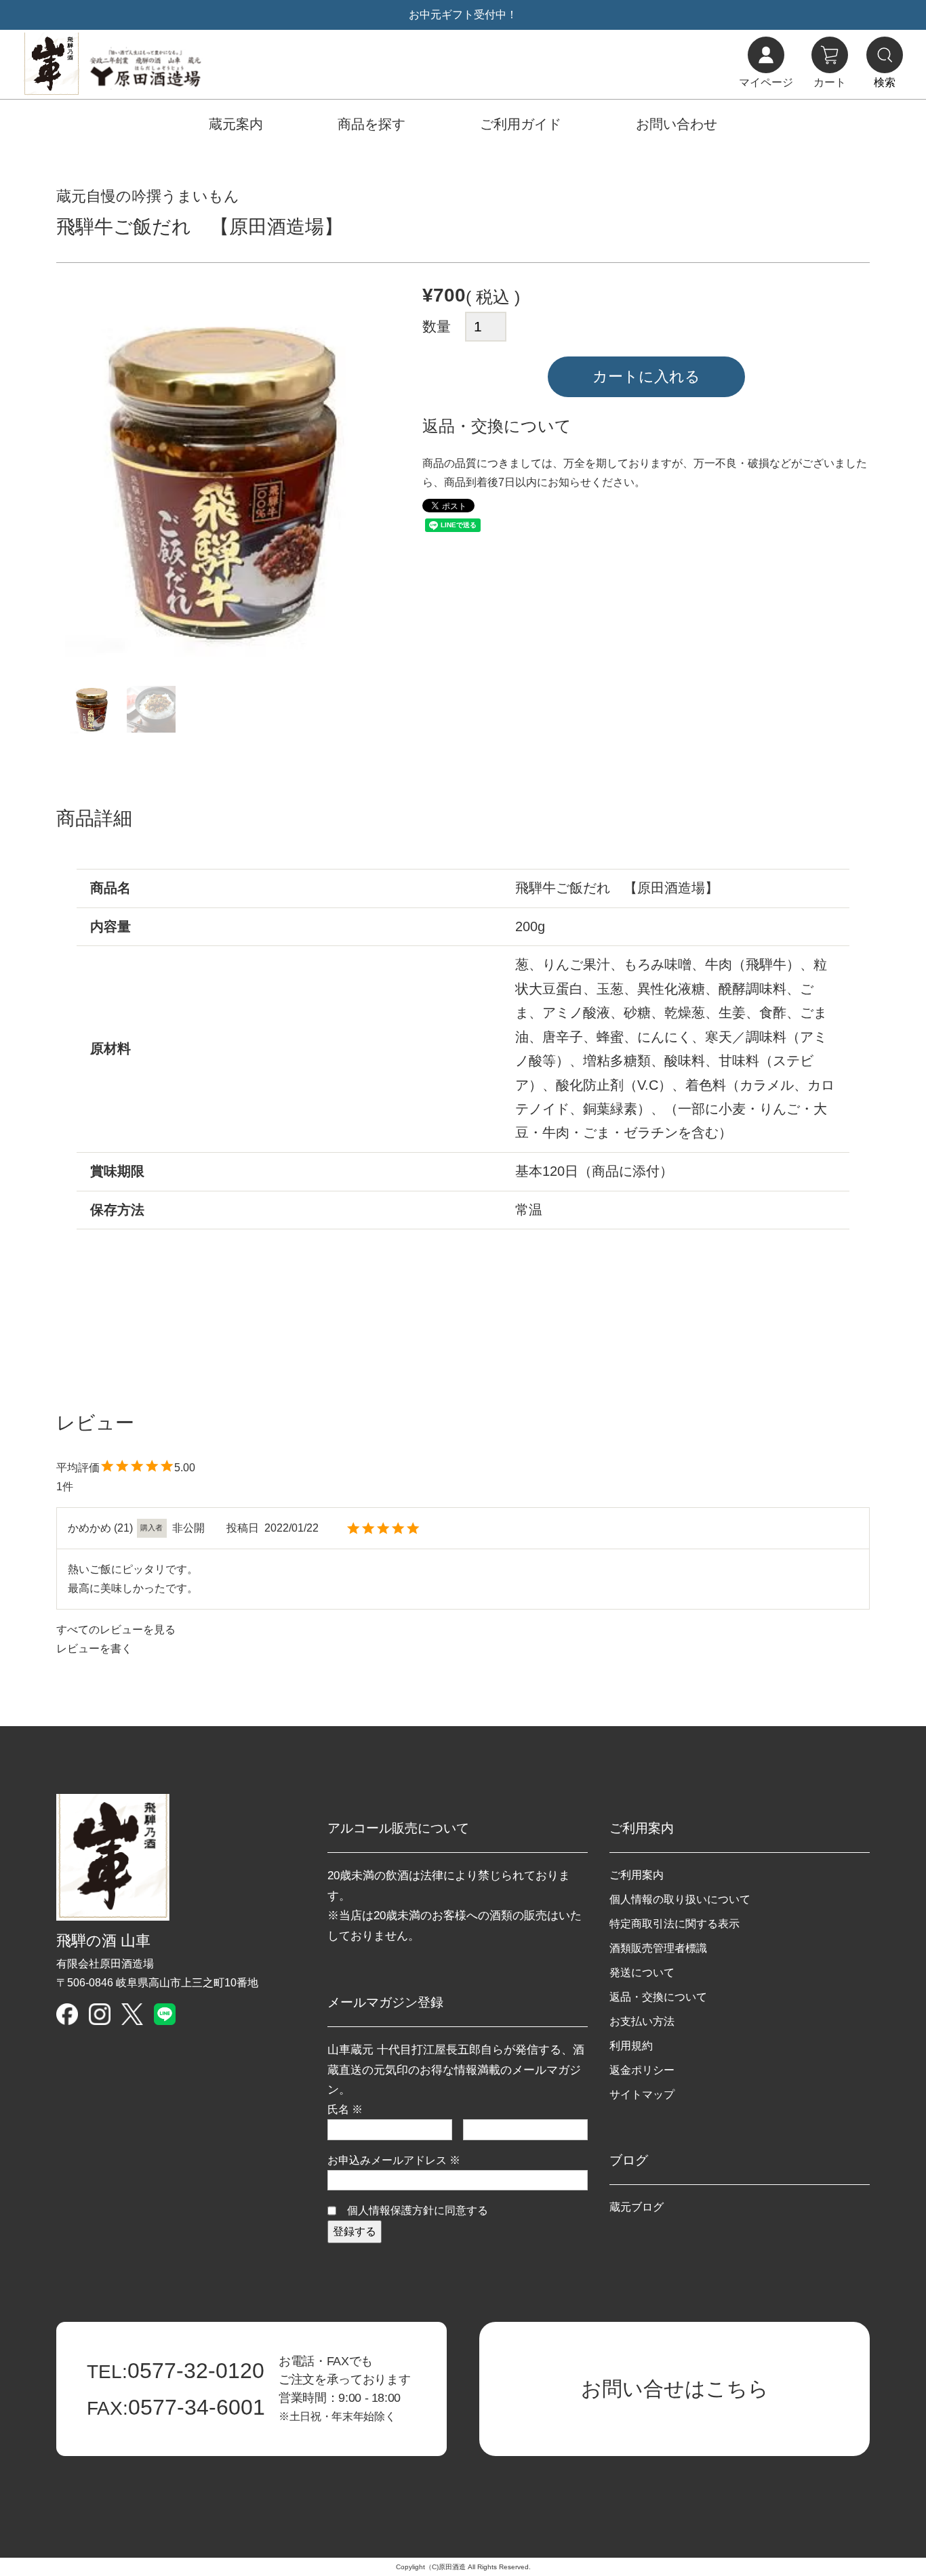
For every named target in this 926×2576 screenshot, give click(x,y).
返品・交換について (658, 1997)
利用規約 (631, 2046)
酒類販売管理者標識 (658, 1948)
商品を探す (371, 124)
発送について (642, 1972)
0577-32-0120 (176, 2371)
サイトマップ (642, 2094)
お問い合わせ (677, 124)
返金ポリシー (642, 2070)
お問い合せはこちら (675, 2389)
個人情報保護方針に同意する (418, 2210)
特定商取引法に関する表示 (675, 1924)
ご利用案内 (637, 1875)
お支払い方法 (642, 2021)
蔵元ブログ (637, 2207)
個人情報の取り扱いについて (680, 1899)
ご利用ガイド (521, 124)
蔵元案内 (236, 124)
